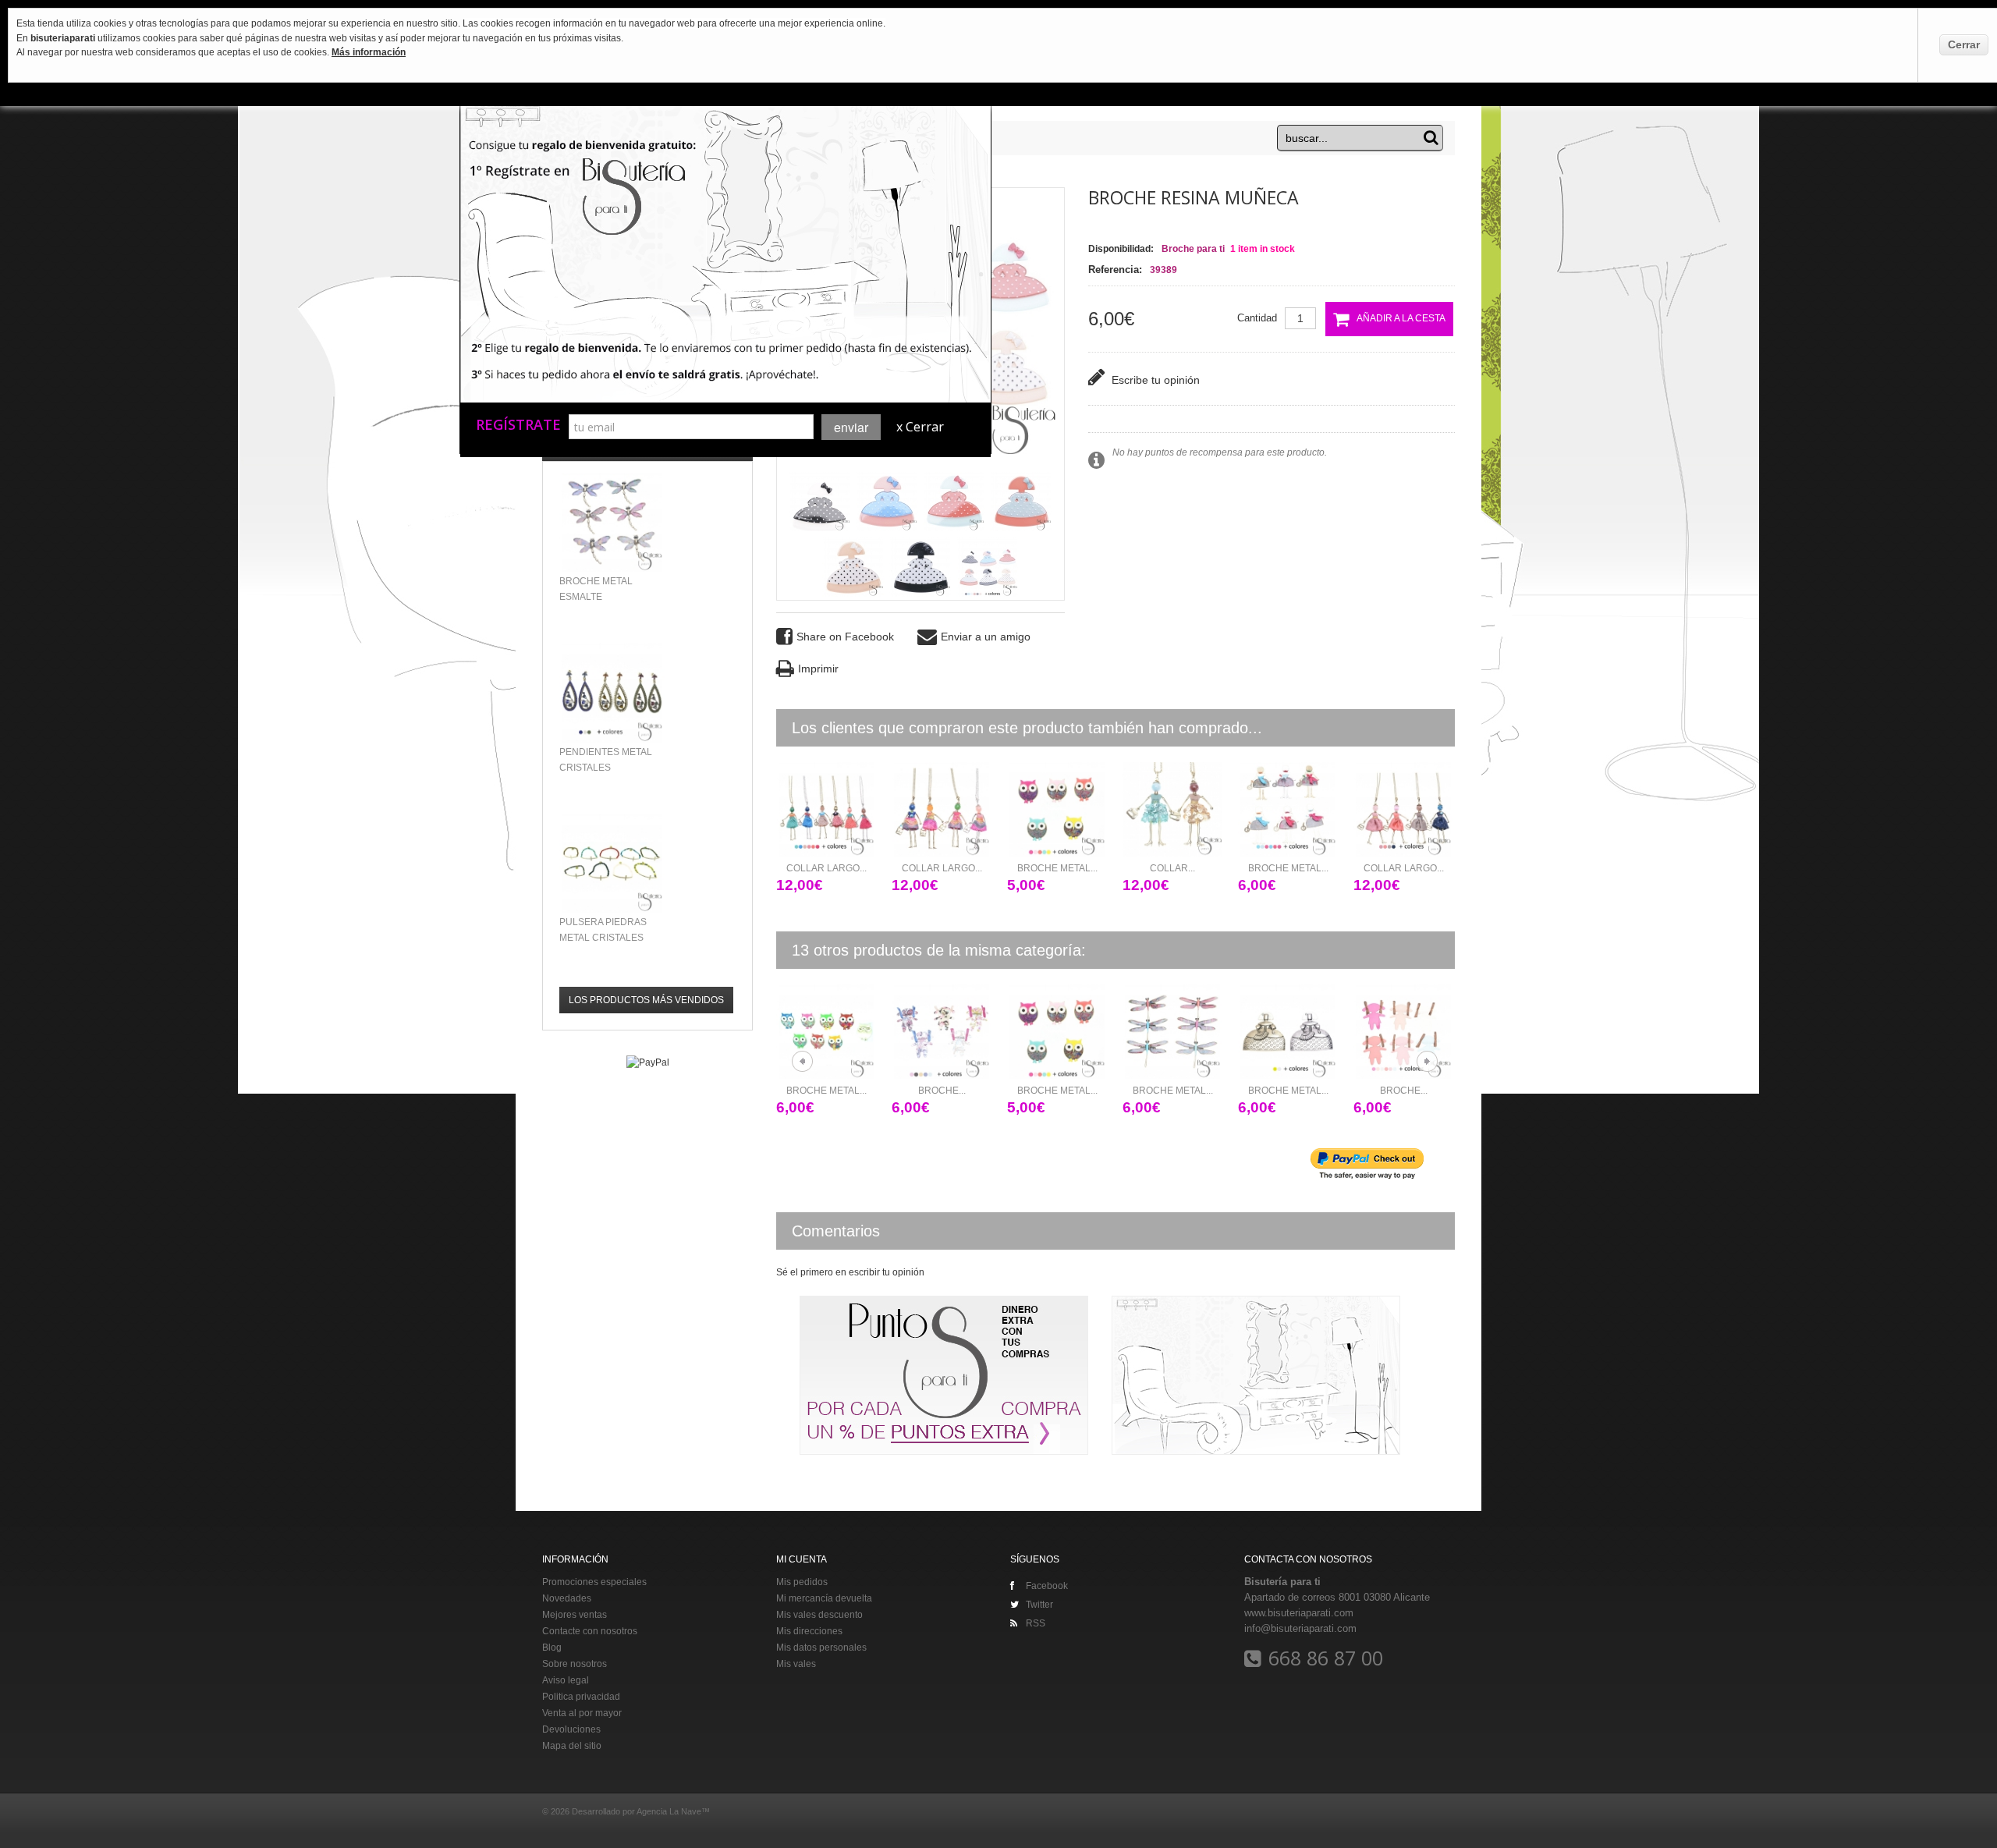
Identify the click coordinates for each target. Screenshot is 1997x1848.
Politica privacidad (581, 1697)
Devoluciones (571, 1729)
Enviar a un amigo (986, 637)
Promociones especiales (594, 1582)
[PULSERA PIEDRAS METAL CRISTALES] (612, 863)
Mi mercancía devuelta (824, 1598)
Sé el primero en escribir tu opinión (850, 1272)
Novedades (567, 1598)
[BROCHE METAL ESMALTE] (1057, 809)
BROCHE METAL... (1057, 868)
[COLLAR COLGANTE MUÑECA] (1172, 809)
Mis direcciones (809, 1631)
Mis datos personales (821, 1648)
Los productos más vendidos (646, 1000)
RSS (1036, 1623)
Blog (552, 1648)
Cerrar (1964, 44)
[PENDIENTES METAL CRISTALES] (612, 692)
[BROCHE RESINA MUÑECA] (988, 567)
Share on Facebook (845, 637)
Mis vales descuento (819, 1615)
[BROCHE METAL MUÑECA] (1217, 1032)
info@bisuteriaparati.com (1300, 1628)
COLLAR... (1172, 868)
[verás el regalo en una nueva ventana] (577, 346)
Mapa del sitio (572, 1746)
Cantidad (1257, 318)
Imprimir (818, 669)
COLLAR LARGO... (826, 868)
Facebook (1047, 1586)
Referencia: (1115, 270)
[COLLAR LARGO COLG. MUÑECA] (826, 809)
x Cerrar (920, 427)
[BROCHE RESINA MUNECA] (820, 502)
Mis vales (796, 1664)
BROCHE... (870, 1091)
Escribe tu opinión (1154, 380)
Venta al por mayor (582, 1713)
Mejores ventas (575, 1615)
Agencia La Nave (669, 1811)
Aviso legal (566, 1680)
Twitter (1039, 1605)
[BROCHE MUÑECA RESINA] (871, 1032)
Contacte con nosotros (590, 1631)
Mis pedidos (802, 1582)
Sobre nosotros (575, 1664)
